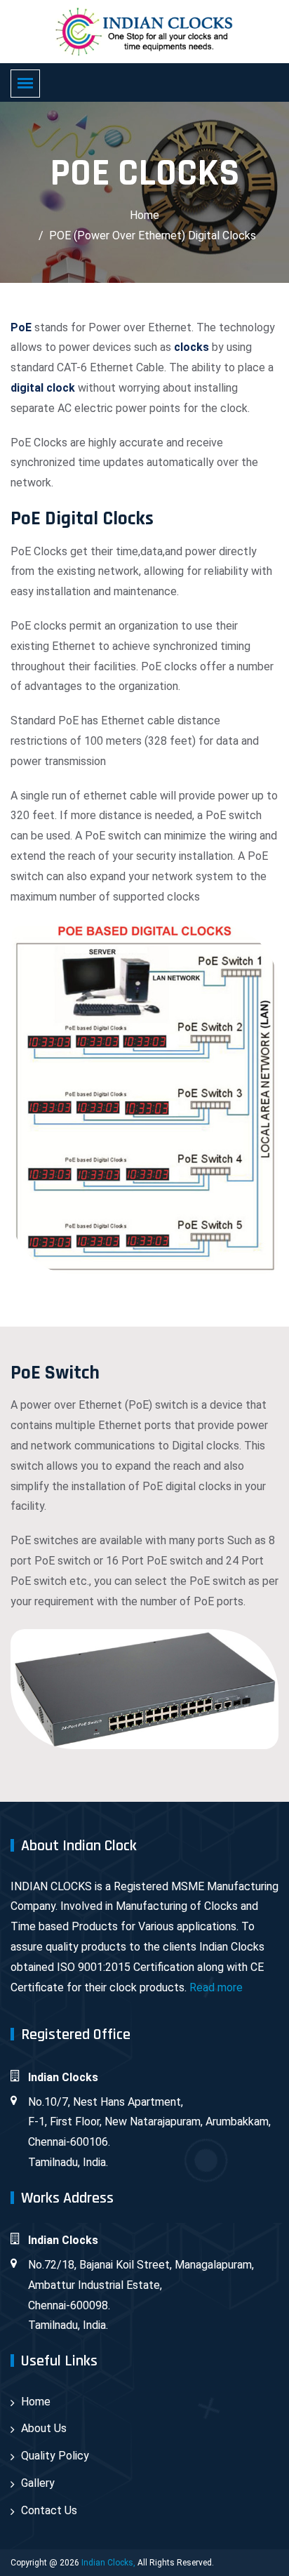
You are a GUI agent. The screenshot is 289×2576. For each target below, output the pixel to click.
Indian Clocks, (108, 2563)
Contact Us (49, 2510)
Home (144, 215)
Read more (216, 1987)
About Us (44, 2428)
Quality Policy (55, 2456)
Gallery (38, 2483)
